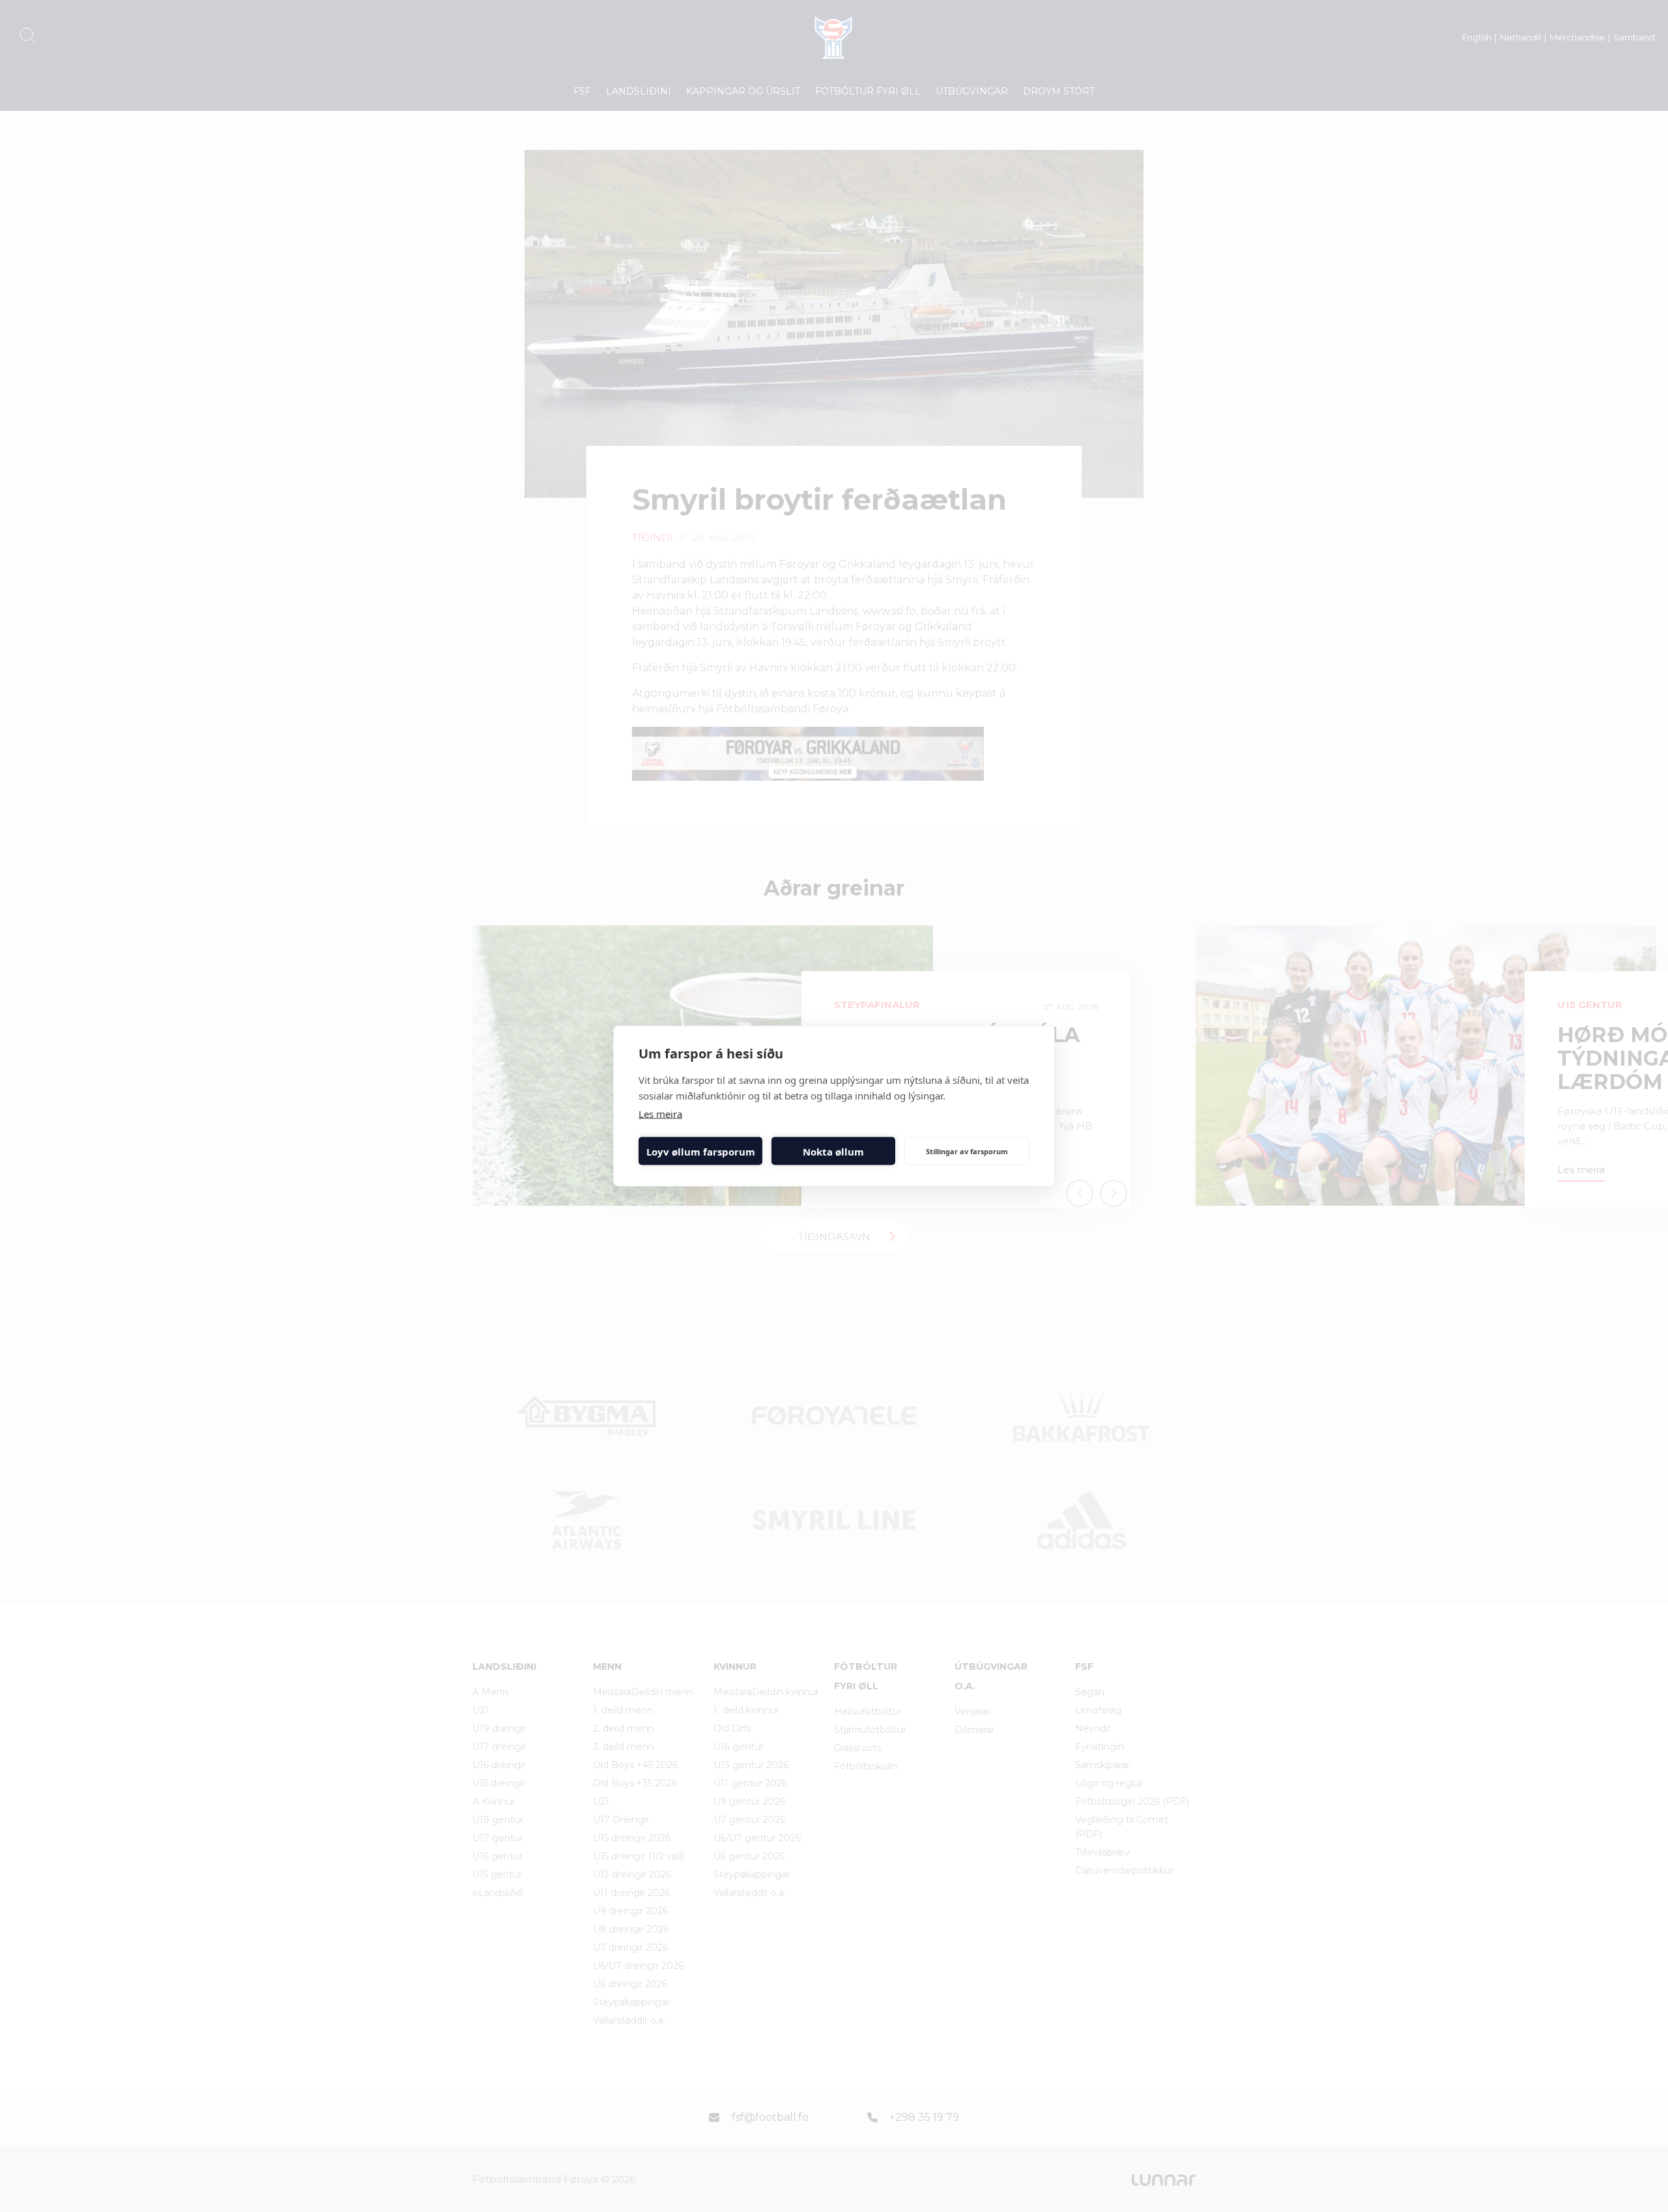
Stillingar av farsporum (967, 1151)
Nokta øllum (833, 1151)
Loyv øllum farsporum (701, 1151)
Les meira (660, 1114)
